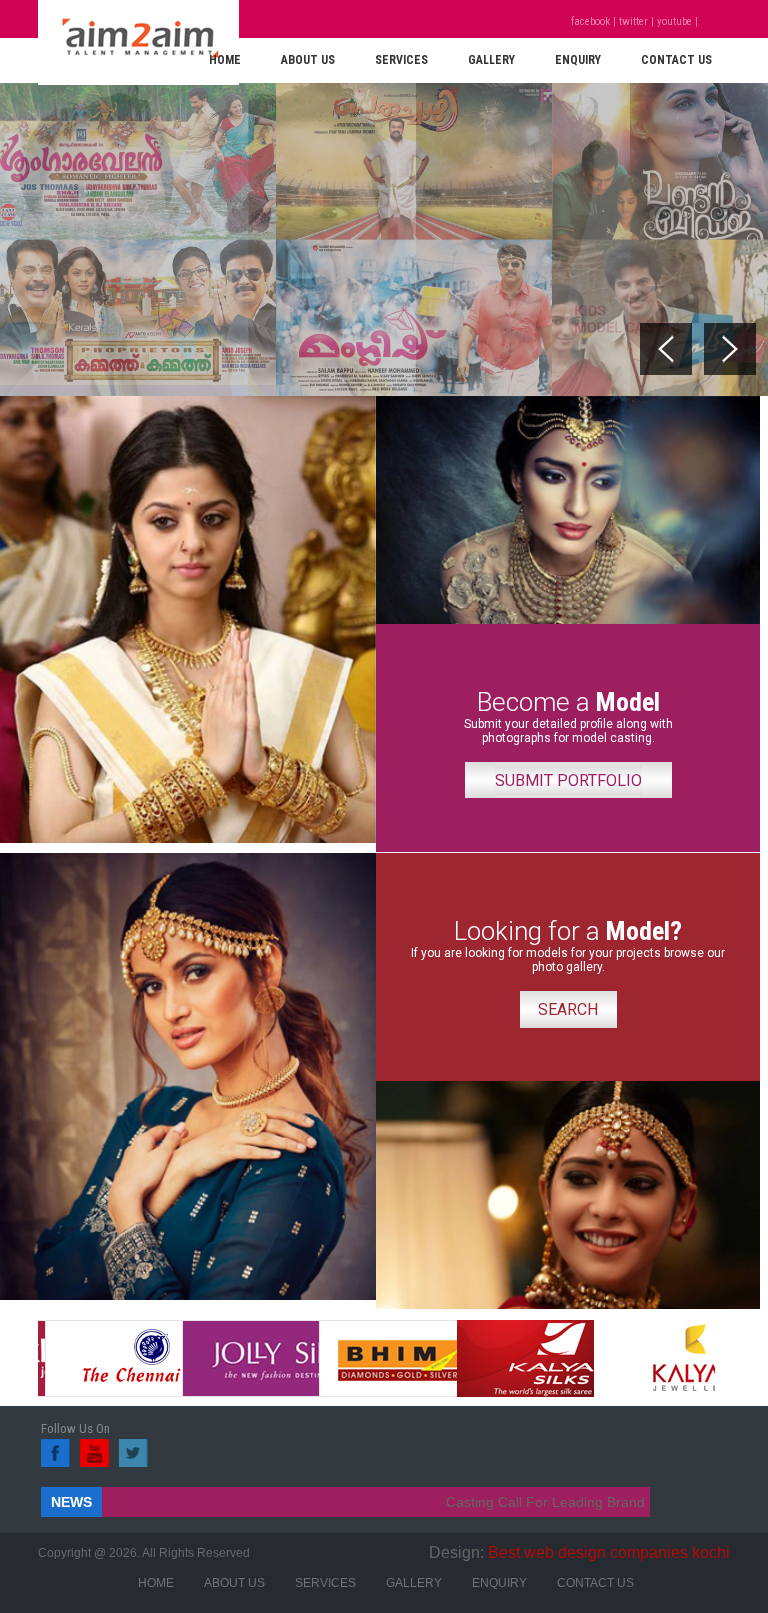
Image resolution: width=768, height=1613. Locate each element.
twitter (633, 21)
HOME (225, 60)
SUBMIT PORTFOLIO (568, 780)
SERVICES (401, 60)
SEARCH (568, 1009)
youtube (674, 21)
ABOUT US (308, 60)
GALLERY (491, 60)
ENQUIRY (578, 60)
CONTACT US (676, 60)
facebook (590, 21)
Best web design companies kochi (609, 1552)
